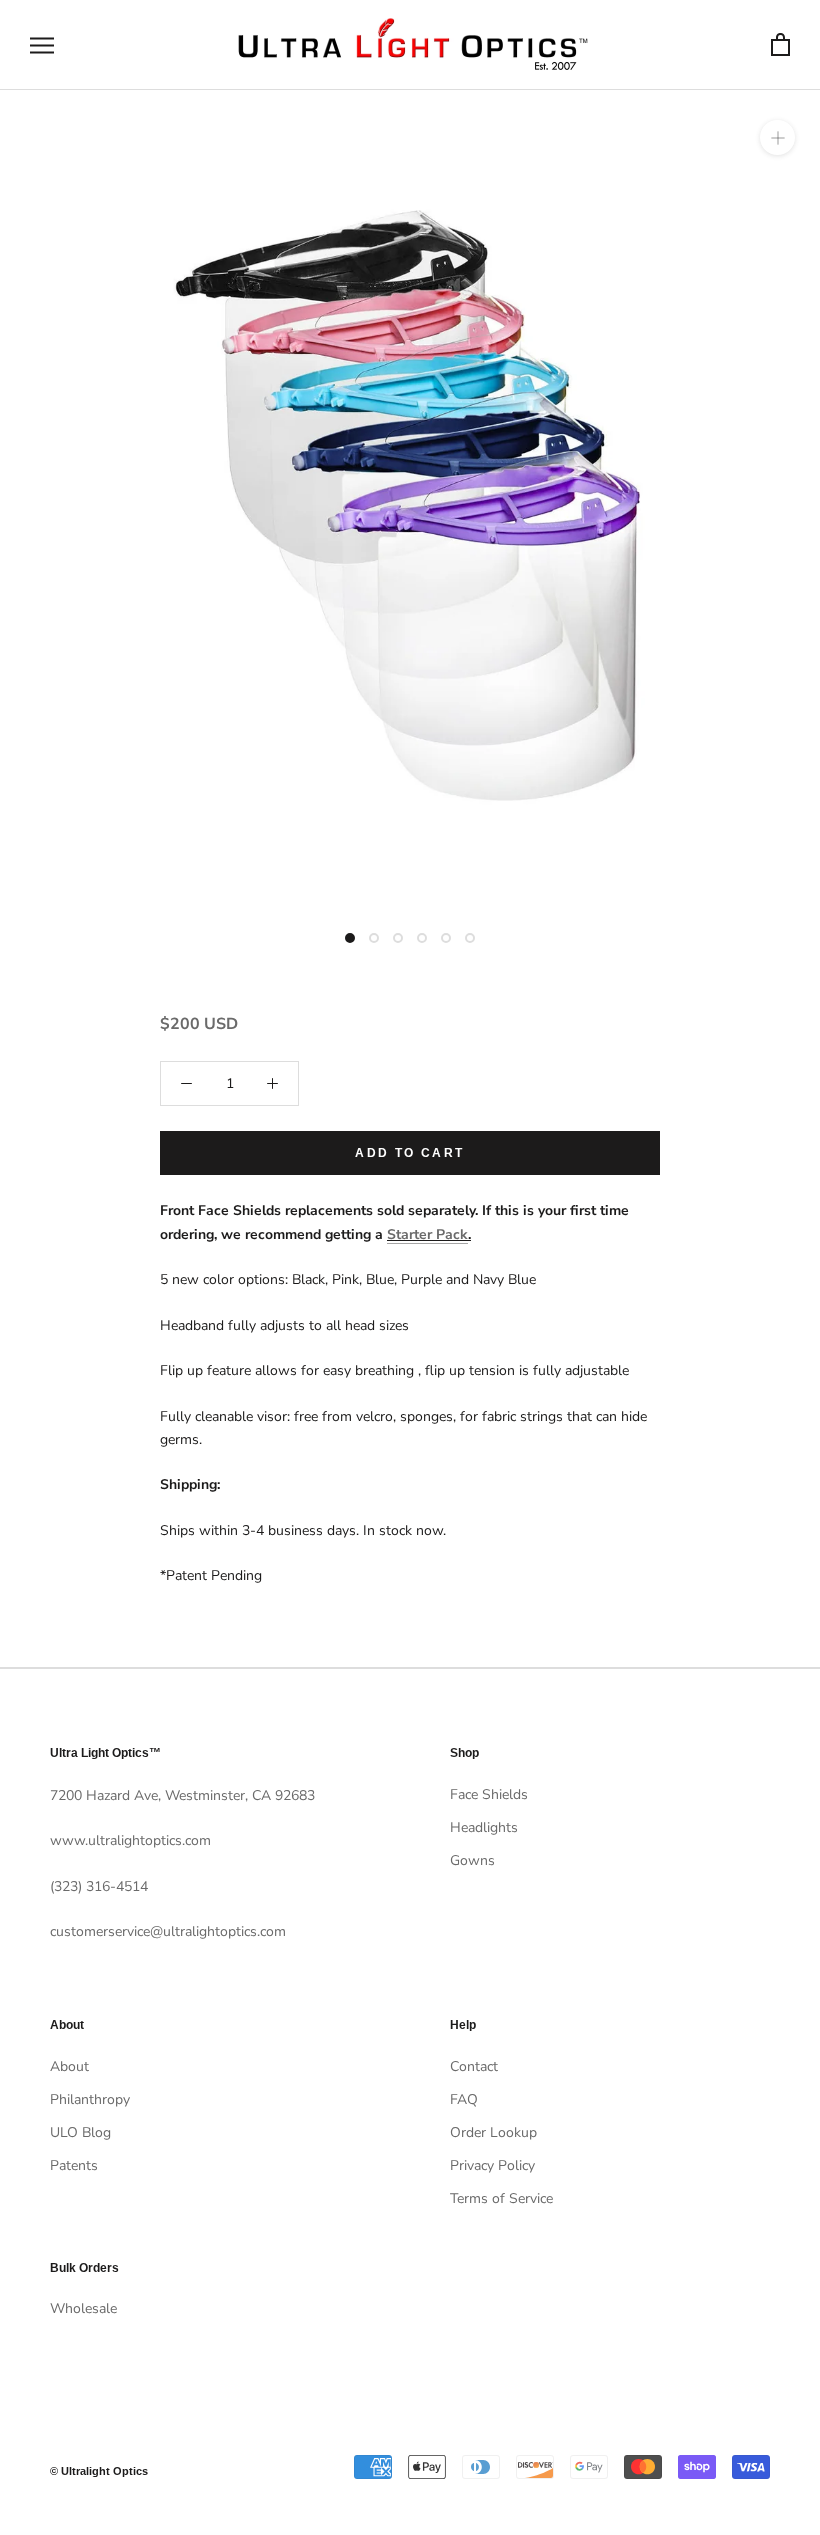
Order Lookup (493, 2132)
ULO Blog (80, 2132)
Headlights (484, 1827)
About (69, 2066)
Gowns (472, 1860)
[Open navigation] (42, 45)
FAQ (464, 2099)
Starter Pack (427, 1234)
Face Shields (489, 1794)
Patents (74, 2165)
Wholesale (83, 2308)
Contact (474, 2066)
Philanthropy (90, 2099)
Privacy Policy (492, 2165)
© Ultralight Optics (99, 2471)
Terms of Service (501, 2198)
